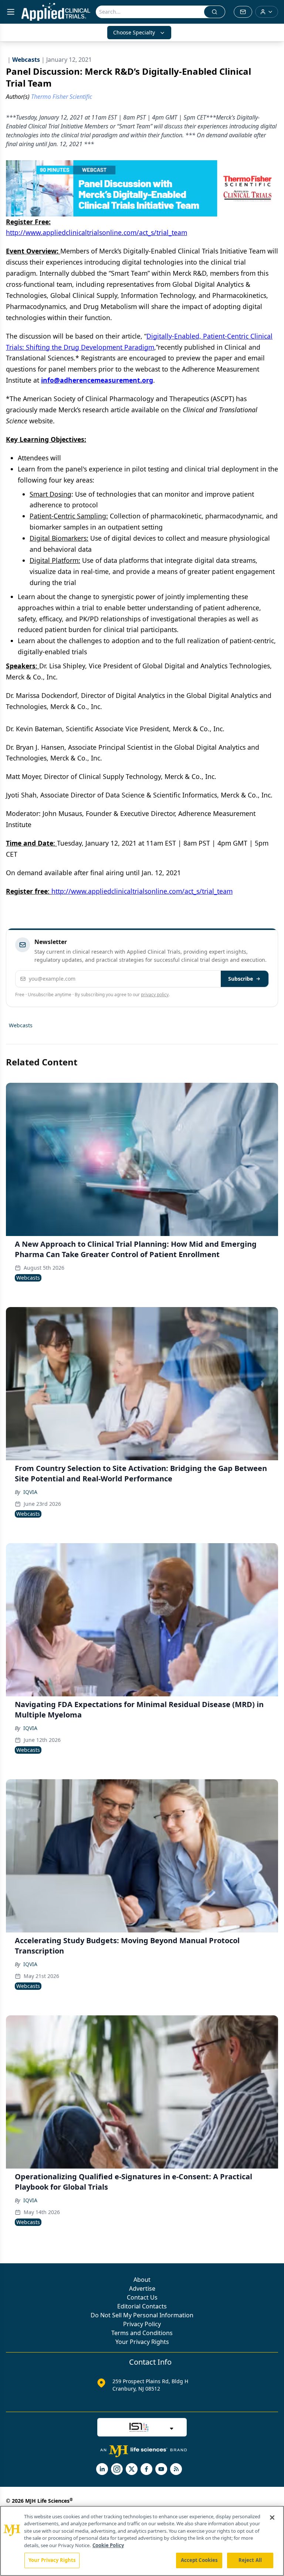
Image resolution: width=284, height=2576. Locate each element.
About (142, 2280)
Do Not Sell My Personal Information (142, 2315)
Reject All (250, 2560)
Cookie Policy (108, 2545)
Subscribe (241, 979)
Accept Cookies (199, 2560)
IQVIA (30, 1492)
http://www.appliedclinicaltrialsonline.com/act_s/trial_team (97, 232)
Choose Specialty (134, 32)
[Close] (272, 2518)
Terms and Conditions (142, 2333)
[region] (142, 2541)
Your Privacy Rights (142, 2342)
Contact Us (142, 2297)
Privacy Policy (142, 2324)
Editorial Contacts (142, 2306)
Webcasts (21, 1025)
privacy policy (155, 995)
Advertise (142, 2288)
